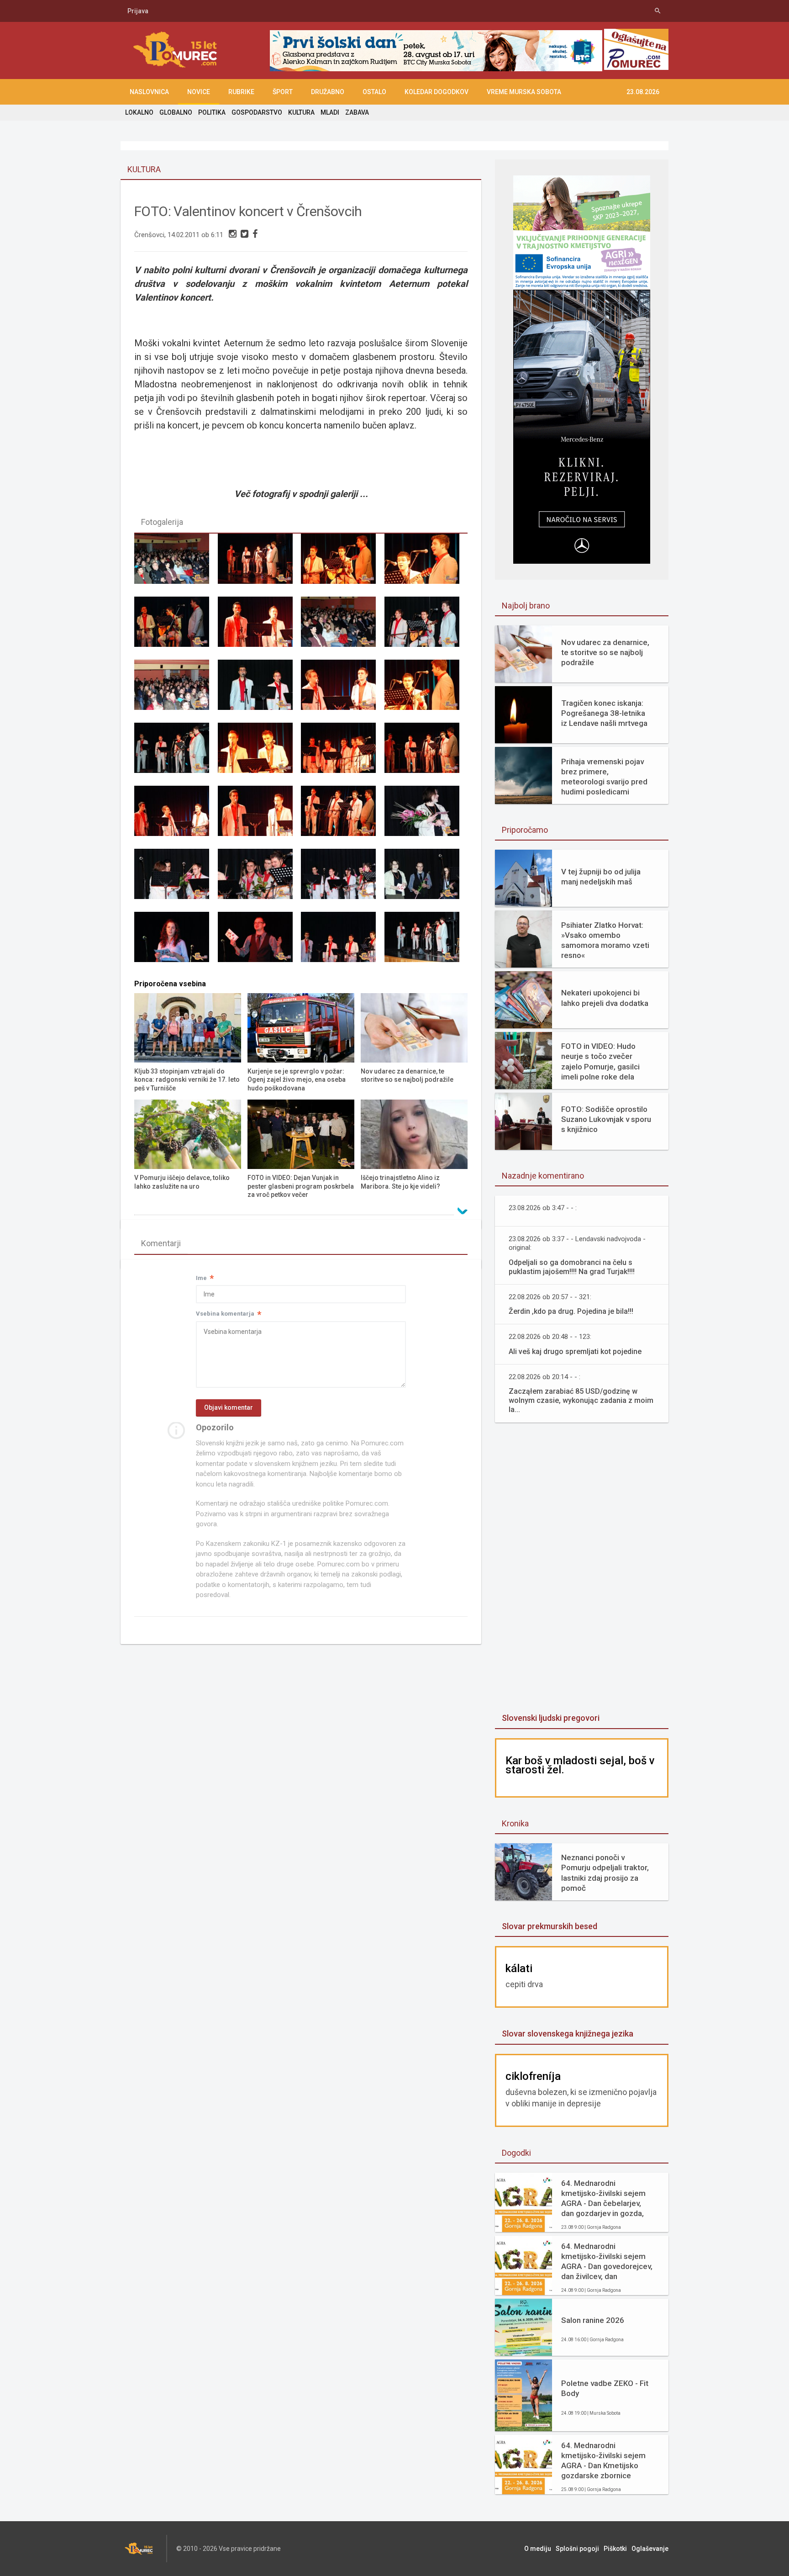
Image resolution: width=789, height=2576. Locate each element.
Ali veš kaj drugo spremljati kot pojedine (575, 1351)
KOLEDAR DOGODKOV (437, 92)
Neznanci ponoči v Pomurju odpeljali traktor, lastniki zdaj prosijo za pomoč (605, 1872)
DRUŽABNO (328, 92)
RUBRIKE (241, 92)
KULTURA (301, 112)
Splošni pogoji (577, 2549)
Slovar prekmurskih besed (550, 1926)
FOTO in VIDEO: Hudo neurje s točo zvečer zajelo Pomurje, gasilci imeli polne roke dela (600, 1061)
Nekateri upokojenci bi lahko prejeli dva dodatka (605, 998)
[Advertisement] (582, 1569)
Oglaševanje (650, 2549)
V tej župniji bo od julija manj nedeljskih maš (601, 877)
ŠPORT (283, 92)
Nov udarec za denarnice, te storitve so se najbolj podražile (605, 652)
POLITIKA (212, 112)
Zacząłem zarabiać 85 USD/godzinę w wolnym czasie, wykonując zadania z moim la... (581, 1400)
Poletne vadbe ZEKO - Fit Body (605, 2388)
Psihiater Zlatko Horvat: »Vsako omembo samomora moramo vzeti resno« (605, 940)
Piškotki (615, 2549)
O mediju (538, 2549)
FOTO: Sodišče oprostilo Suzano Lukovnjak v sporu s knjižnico (606, 1119)
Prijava (138, 11)
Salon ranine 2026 (593, 2320)
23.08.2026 (643, 92)
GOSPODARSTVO (257, 112)
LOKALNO (139, 112)
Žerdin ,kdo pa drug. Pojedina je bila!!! (571, 1311)
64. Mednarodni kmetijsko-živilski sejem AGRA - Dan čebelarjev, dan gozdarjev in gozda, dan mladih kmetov (603, 2198)
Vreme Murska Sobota (524, 92)
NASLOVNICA (149, 92)
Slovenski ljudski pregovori (551, 1718)
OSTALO (374, 92)
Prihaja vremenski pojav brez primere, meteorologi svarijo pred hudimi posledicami (604, 777)
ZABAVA (357, 112)
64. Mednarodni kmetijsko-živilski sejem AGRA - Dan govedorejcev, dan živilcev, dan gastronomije (607, 2261)
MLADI (330, 112)
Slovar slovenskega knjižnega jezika (568, 2034)
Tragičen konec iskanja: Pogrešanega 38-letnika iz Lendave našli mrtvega (604, 713)
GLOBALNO (176, 112)
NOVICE (199, 92)
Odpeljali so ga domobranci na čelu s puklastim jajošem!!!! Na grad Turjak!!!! (572, 1267)
